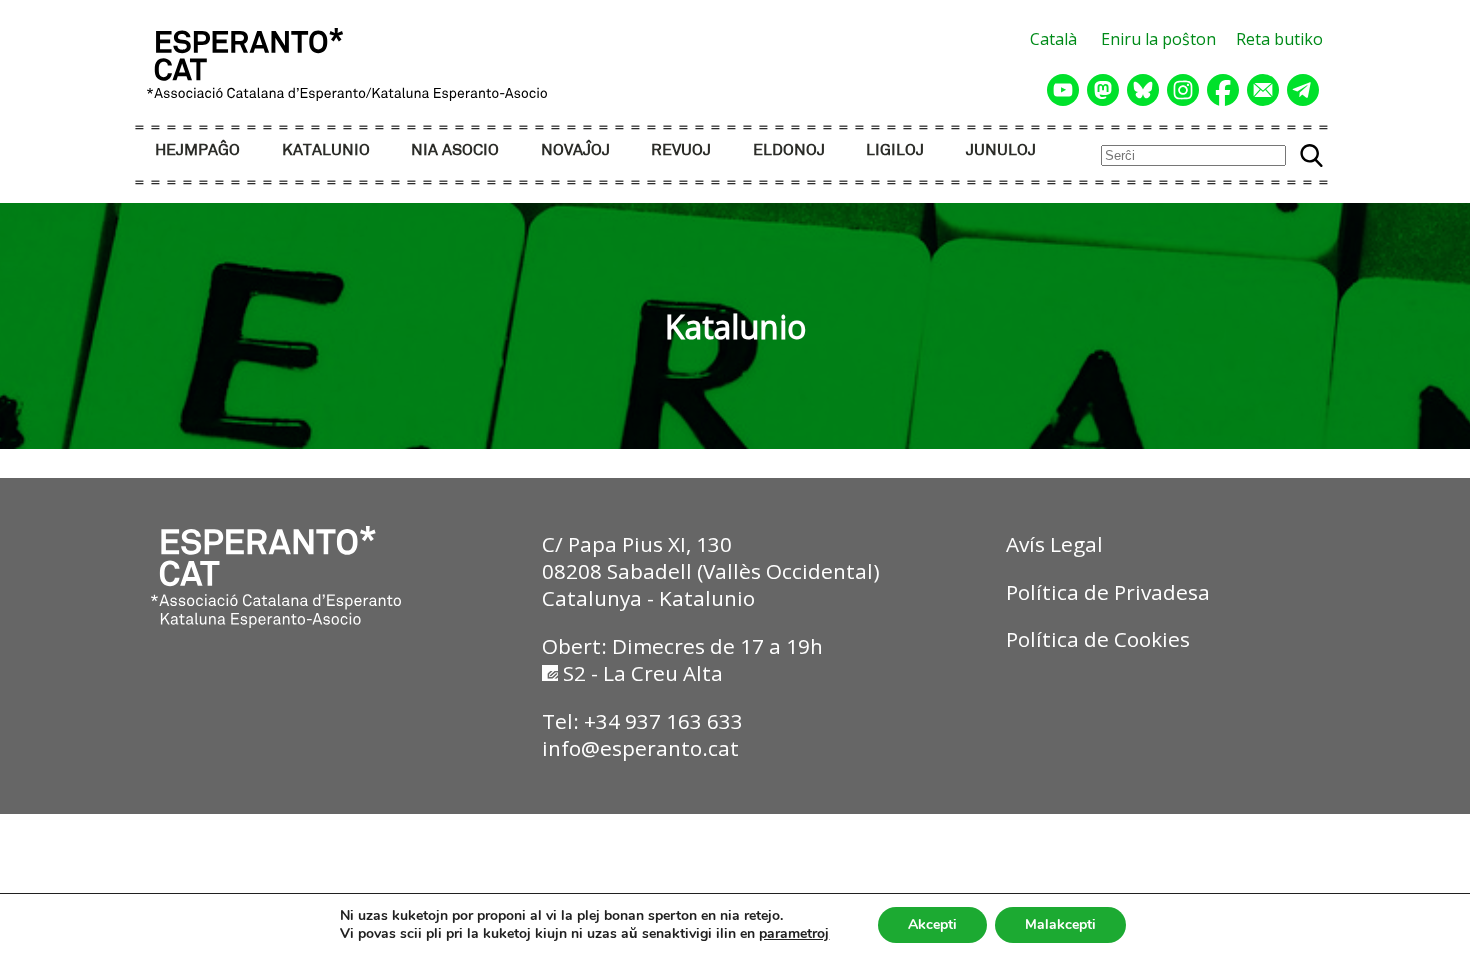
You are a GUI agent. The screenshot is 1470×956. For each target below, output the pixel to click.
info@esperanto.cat (640, 748)
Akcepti (932, 924)
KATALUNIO (326, 150)
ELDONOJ (789, 150)
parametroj (794, 934)
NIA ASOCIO (455, 150)
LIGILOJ (895, 150)
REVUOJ (681, 150)
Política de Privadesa (1108, 592)
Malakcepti (1060, 924)
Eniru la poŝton (1158, 39)
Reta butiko (1279, 39)
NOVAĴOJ (575, 150)
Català (1053, 39)
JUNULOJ (1001, 150)
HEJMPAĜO (197, 150)
